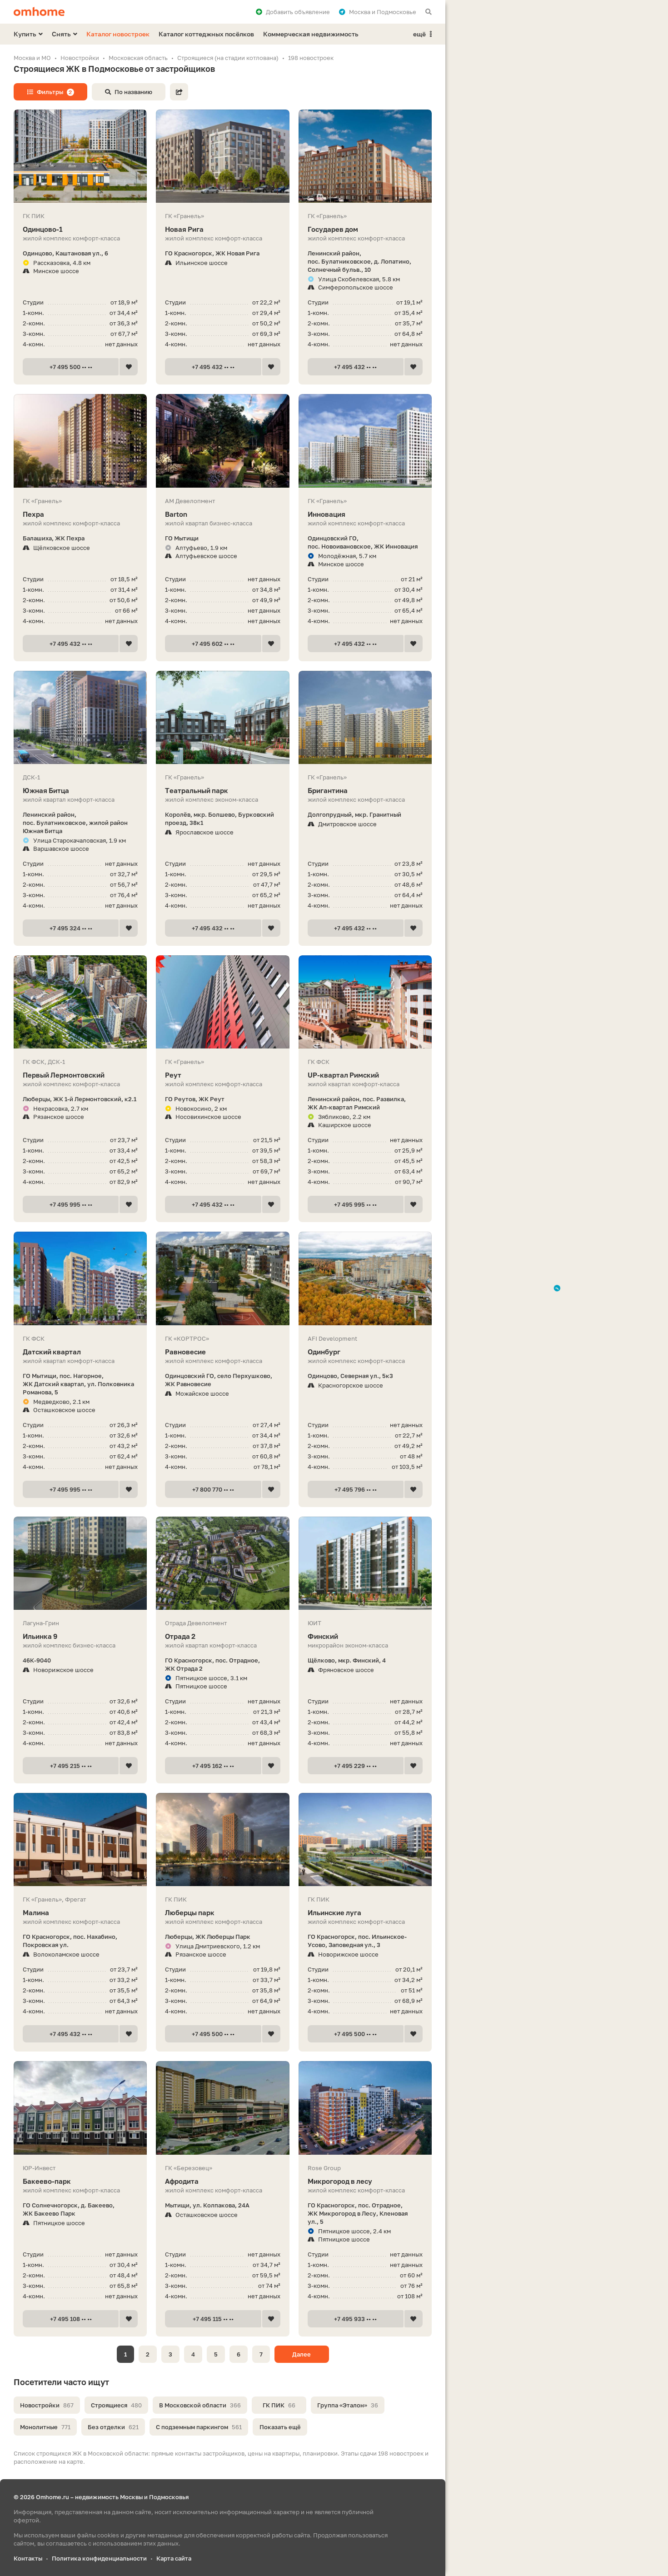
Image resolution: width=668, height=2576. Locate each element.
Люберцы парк (190, 1912)
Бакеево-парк (47, 2181)
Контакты (28, 2558)
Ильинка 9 (40, 1636)
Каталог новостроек (118, 34)
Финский (323, 1636)
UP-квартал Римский (343, 1075)
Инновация (327, 514)
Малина (36, 1912)
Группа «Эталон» (348, 2405)
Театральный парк (197, 790)
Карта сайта (174, 2558)
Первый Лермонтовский (64, 1075)
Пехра (33, 514)
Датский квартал (52, 1352)
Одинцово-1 (43, 229)
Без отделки (113, 2427)
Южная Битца (46, 790)
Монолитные (45, 2427)
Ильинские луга (334, 1912)
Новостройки (47, 2405)
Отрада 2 (180, 1636)
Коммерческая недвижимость (311, 34)
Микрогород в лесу (340, 2181)
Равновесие (185, 1352)
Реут (173, 1075)
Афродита (182, 2181)
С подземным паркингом (199, 2427)
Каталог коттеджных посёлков (206, 34)
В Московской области (200, 2405)
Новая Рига (184, 229)
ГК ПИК (279, 2405)
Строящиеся (116, 2405)
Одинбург (324, 1352)
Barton (176, 514)
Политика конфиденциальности (99, 2558)
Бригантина (328, 790)
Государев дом (333, 229)
